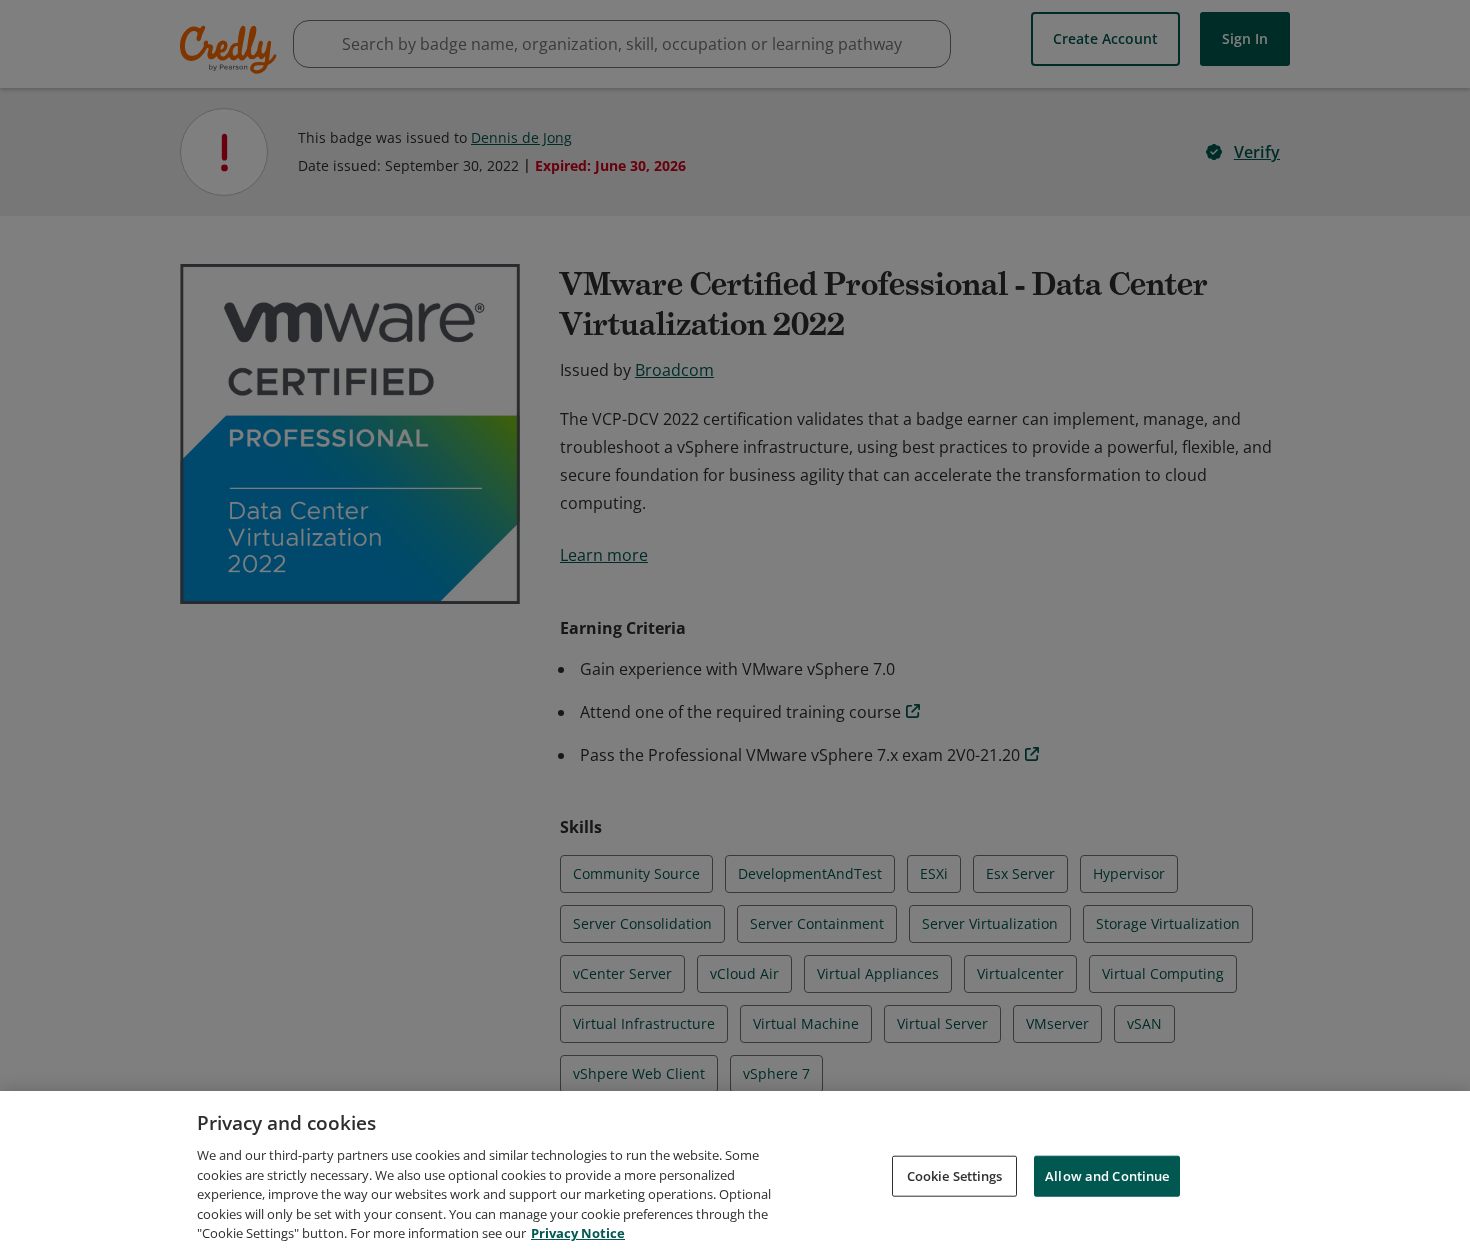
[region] (735, 1172)
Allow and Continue (1107, 1175)
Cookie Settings (955, 1175)
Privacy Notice (578, 1233)
